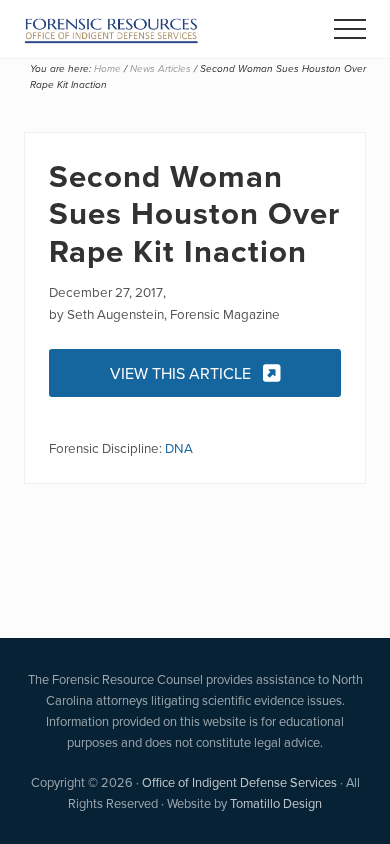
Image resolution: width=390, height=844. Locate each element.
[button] (350, 29)
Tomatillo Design (276, 803)
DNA (179, 447)
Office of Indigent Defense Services (239, 782)
